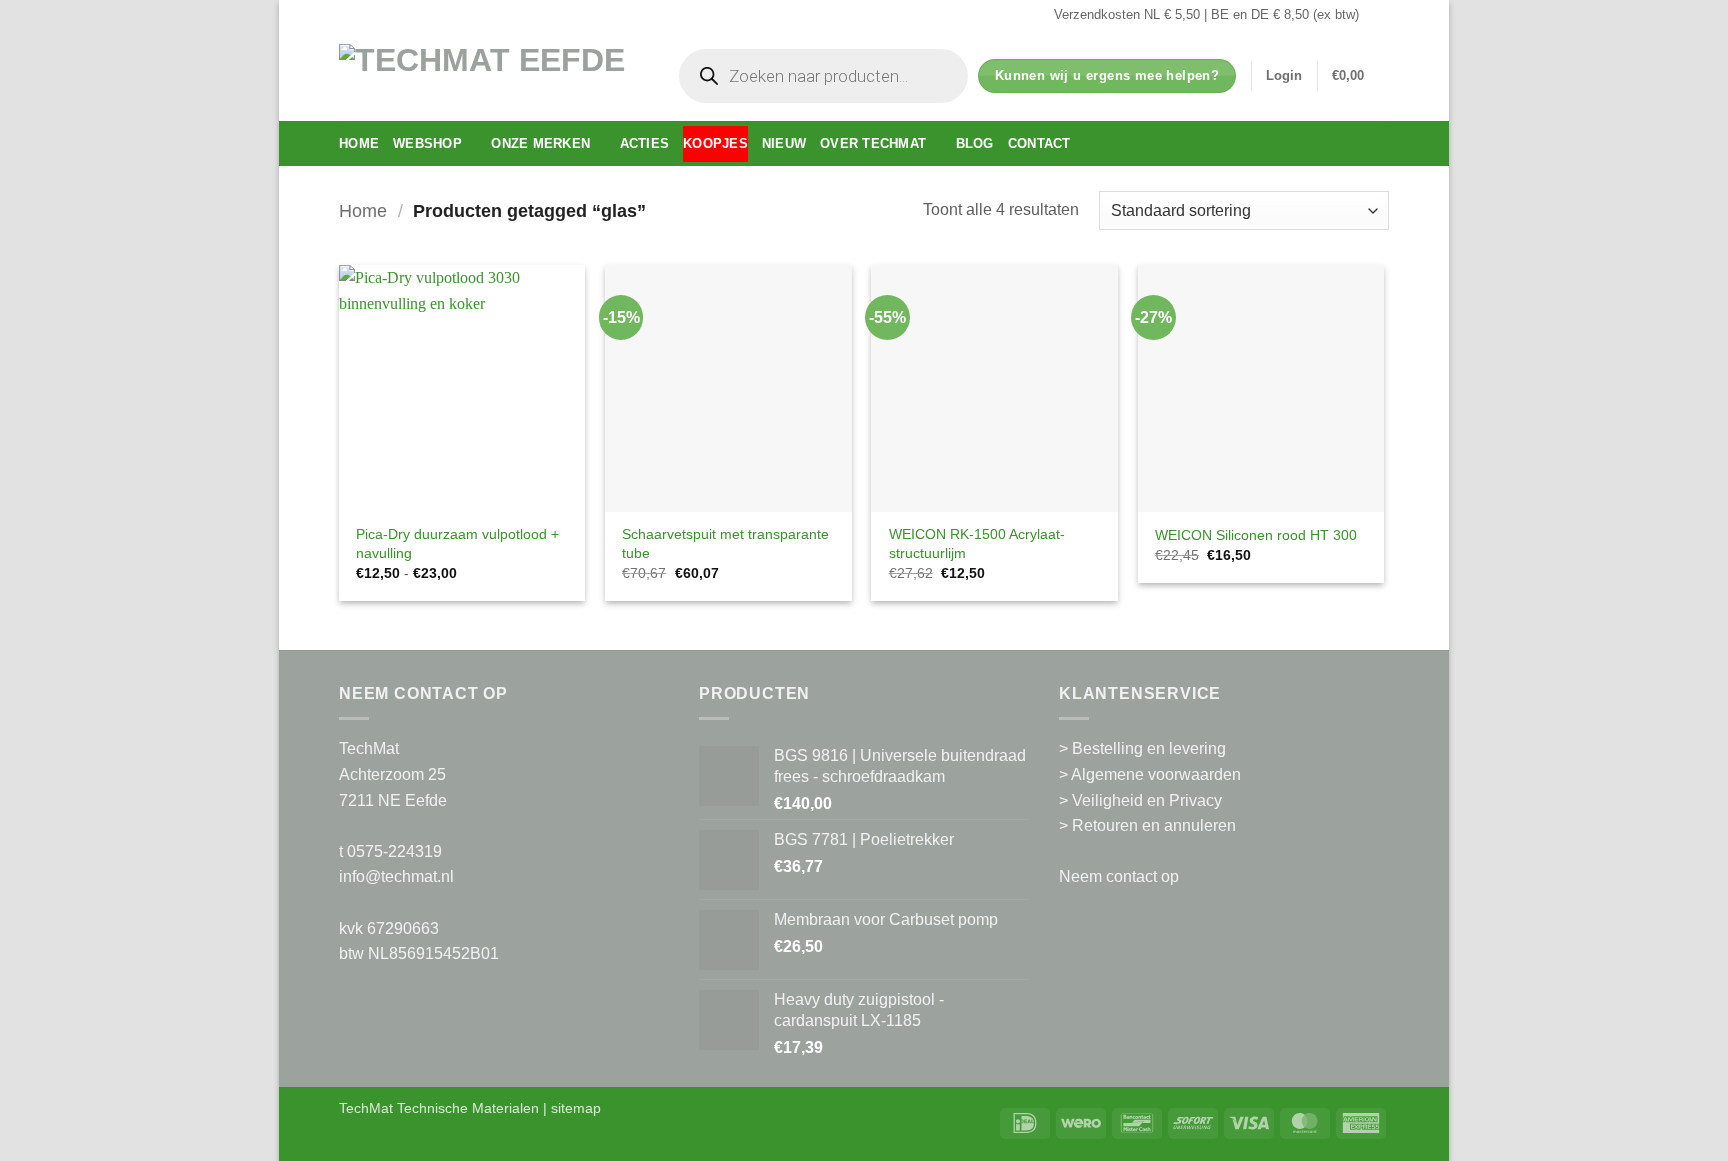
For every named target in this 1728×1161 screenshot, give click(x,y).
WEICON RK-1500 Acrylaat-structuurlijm (977, 543)
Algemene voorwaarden (1156, 774)
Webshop (427, 143)
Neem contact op (1119, 876)
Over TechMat (873, 143)
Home (359, 143)
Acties (645, 143)
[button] (1284, 76)
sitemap (576, 1108)
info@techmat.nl (396, 876)
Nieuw (784, 143)
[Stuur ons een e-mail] (1379, 15)
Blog (975, 143)
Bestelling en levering (1149, 748)
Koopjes (715, 143)
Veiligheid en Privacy (1147, 800)
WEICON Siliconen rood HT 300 (1256, 535)
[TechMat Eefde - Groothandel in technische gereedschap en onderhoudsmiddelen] (489, 75)
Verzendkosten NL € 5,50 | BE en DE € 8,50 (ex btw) (1206, 14)
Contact (1039, 143)
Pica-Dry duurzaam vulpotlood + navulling (457, 543)
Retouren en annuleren (1154, 825)
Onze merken (540, 143)
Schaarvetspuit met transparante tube (725, 543)
